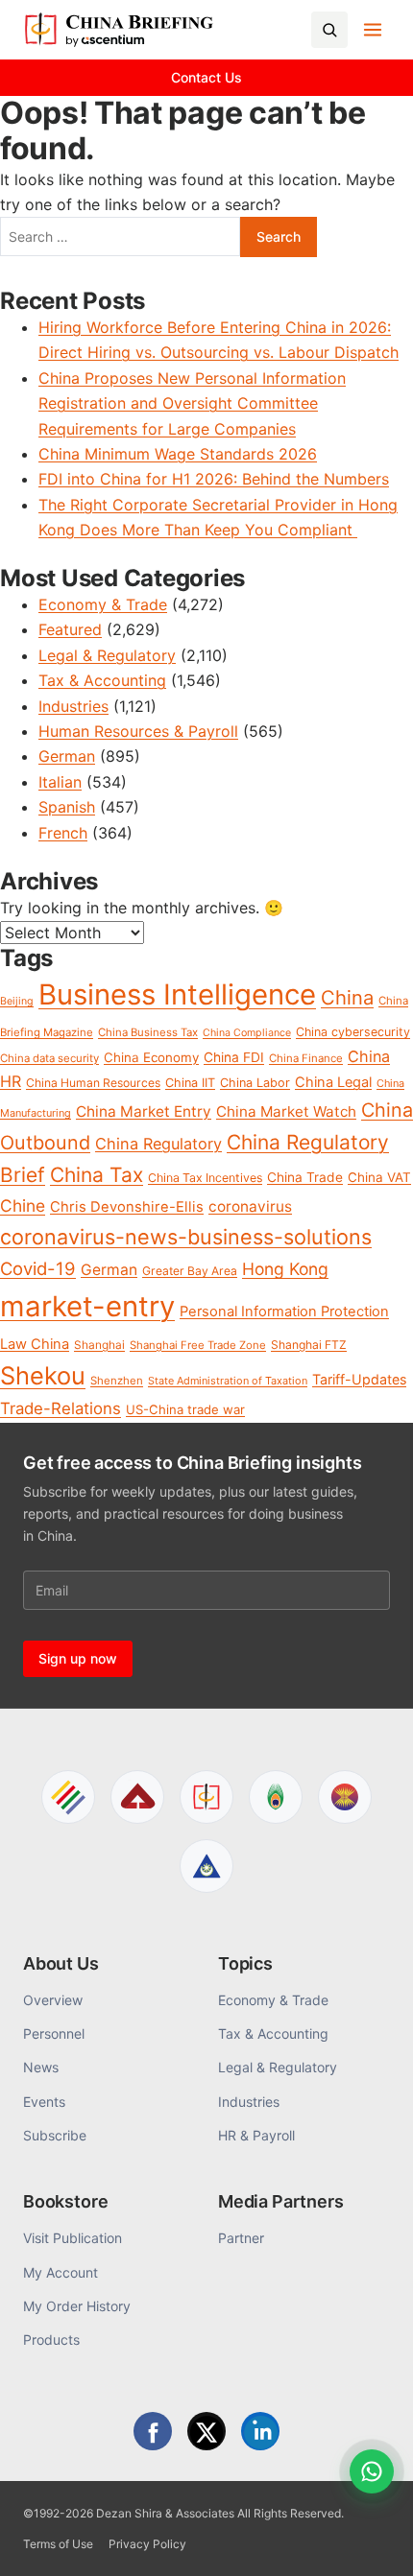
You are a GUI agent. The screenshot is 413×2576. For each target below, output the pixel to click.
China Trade (305, 1177)
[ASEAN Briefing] (345, 1797)
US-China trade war (185, 1409)
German (67, 756)
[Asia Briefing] (137, 1797)
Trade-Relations (61, 1408)
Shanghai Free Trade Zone (198, 1345)
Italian (60, 782)
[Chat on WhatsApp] (372, 2471)
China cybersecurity (353, 1032)
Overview (53, 2000)
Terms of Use (58, 2544)
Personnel (54, 2033)
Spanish (67, 807)
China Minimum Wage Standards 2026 (178, 454)
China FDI (234, 1057)
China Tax (97, 1175)
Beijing (17, 1001)
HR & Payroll (256, 2135)
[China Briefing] (206, 1797)
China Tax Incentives (205, 1178)
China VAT (379, 1177)
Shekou (43, 1375)
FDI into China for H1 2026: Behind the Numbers (214, 479)
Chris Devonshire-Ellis (127, 1207)
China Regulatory (158, 1144)
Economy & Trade (103, 604)
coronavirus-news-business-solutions (186, 1237)
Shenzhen (117, 1381)
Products (51, 2340)
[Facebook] (153, 2431)
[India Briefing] (276, 1797)
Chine (23, 1205)
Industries (73, 706)
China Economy (151, 1057)
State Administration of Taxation (228, 1381)
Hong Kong (285, 1269)
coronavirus (250, 1206)
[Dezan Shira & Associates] (68, 1797)
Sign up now (78, 1658)
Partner (241, 2238)
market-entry (87, 1306)
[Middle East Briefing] (206, 1866)
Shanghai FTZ (309, 1345)
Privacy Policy (147, 2544)
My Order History (77, 2306)
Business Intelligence (177, 994)
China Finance (306, 1058)
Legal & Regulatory (107, 655)
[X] (206, 2431)
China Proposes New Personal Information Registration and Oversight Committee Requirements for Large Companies (192, 403)
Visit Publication (73, 2238)
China (347, 997)
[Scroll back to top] (369, 2540)
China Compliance (247, 1033)
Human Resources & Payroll (138, 731)
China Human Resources (93, 1083)
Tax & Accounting (102, 680)
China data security (49, 1058)
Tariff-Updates (359, 1379)
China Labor (255, 1083)
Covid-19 (38, 1268)
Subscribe (55, 2135)
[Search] (329, 30)
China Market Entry (144, 1111)
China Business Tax (148, 1032)
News (41, 2067)
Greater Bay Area (190, 1271)
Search (279, 236)
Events (44, 2102)
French (63, 833)
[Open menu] (373, 30)
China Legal (333, 1082)
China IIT (190, 1083)
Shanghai (99, 1345)
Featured (70, 629)
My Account (61, 2272)
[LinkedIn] (260, 2431)
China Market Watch (286, 1111)
